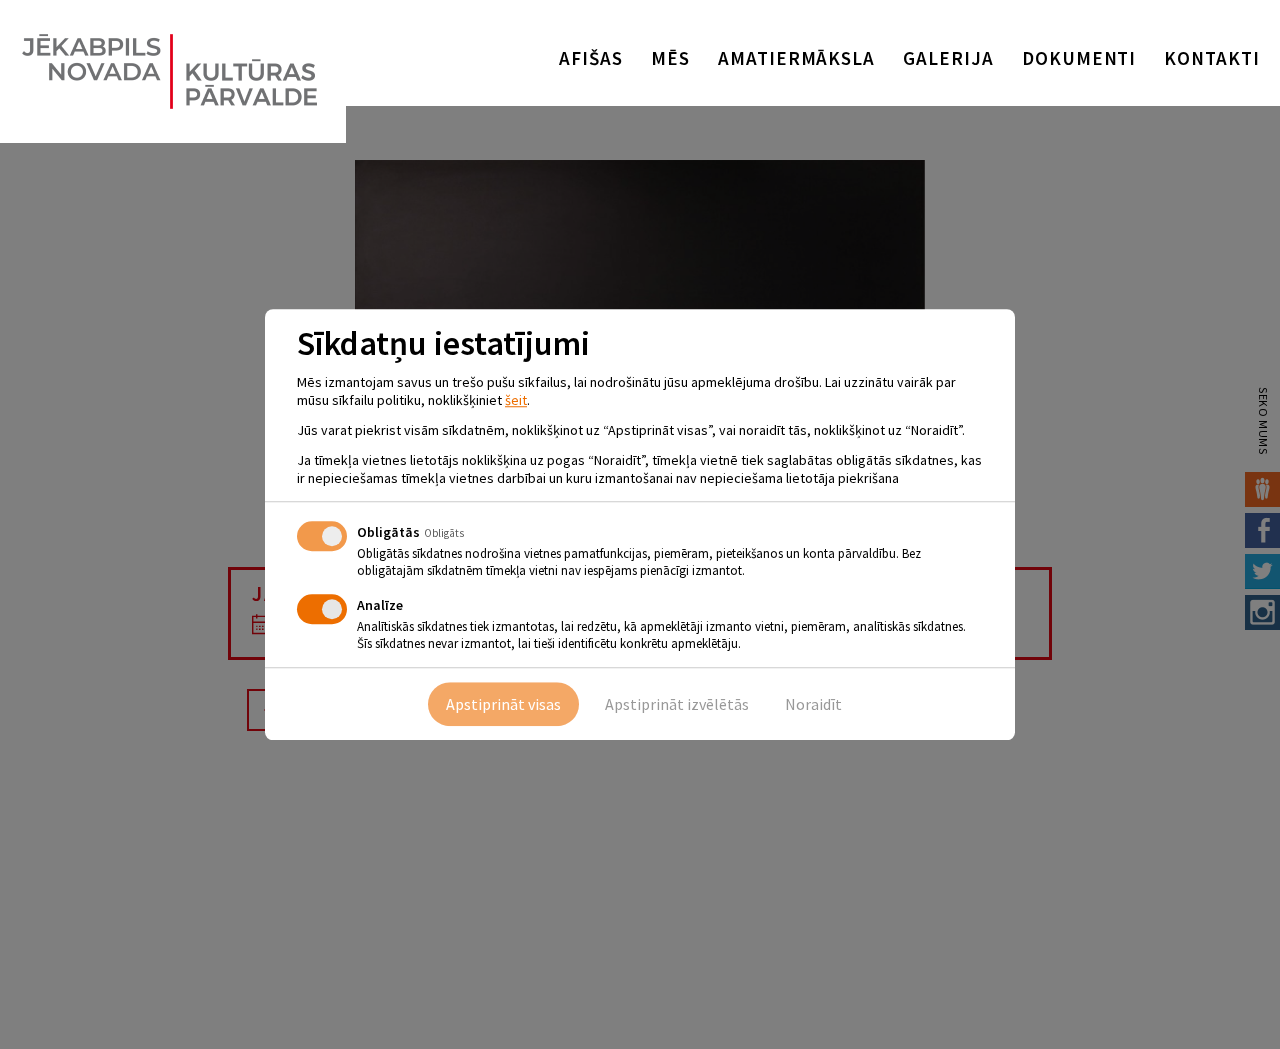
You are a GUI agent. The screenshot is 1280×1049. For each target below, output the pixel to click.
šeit (516, 400)
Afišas (591, 58)
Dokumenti (1079, 58)
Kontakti (1212, 58)
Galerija (948, 58)
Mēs (670, 58)
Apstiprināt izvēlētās (677, 704)
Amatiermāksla (796, 58)
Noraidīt (813, 704)
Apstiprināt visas (503, 704)
